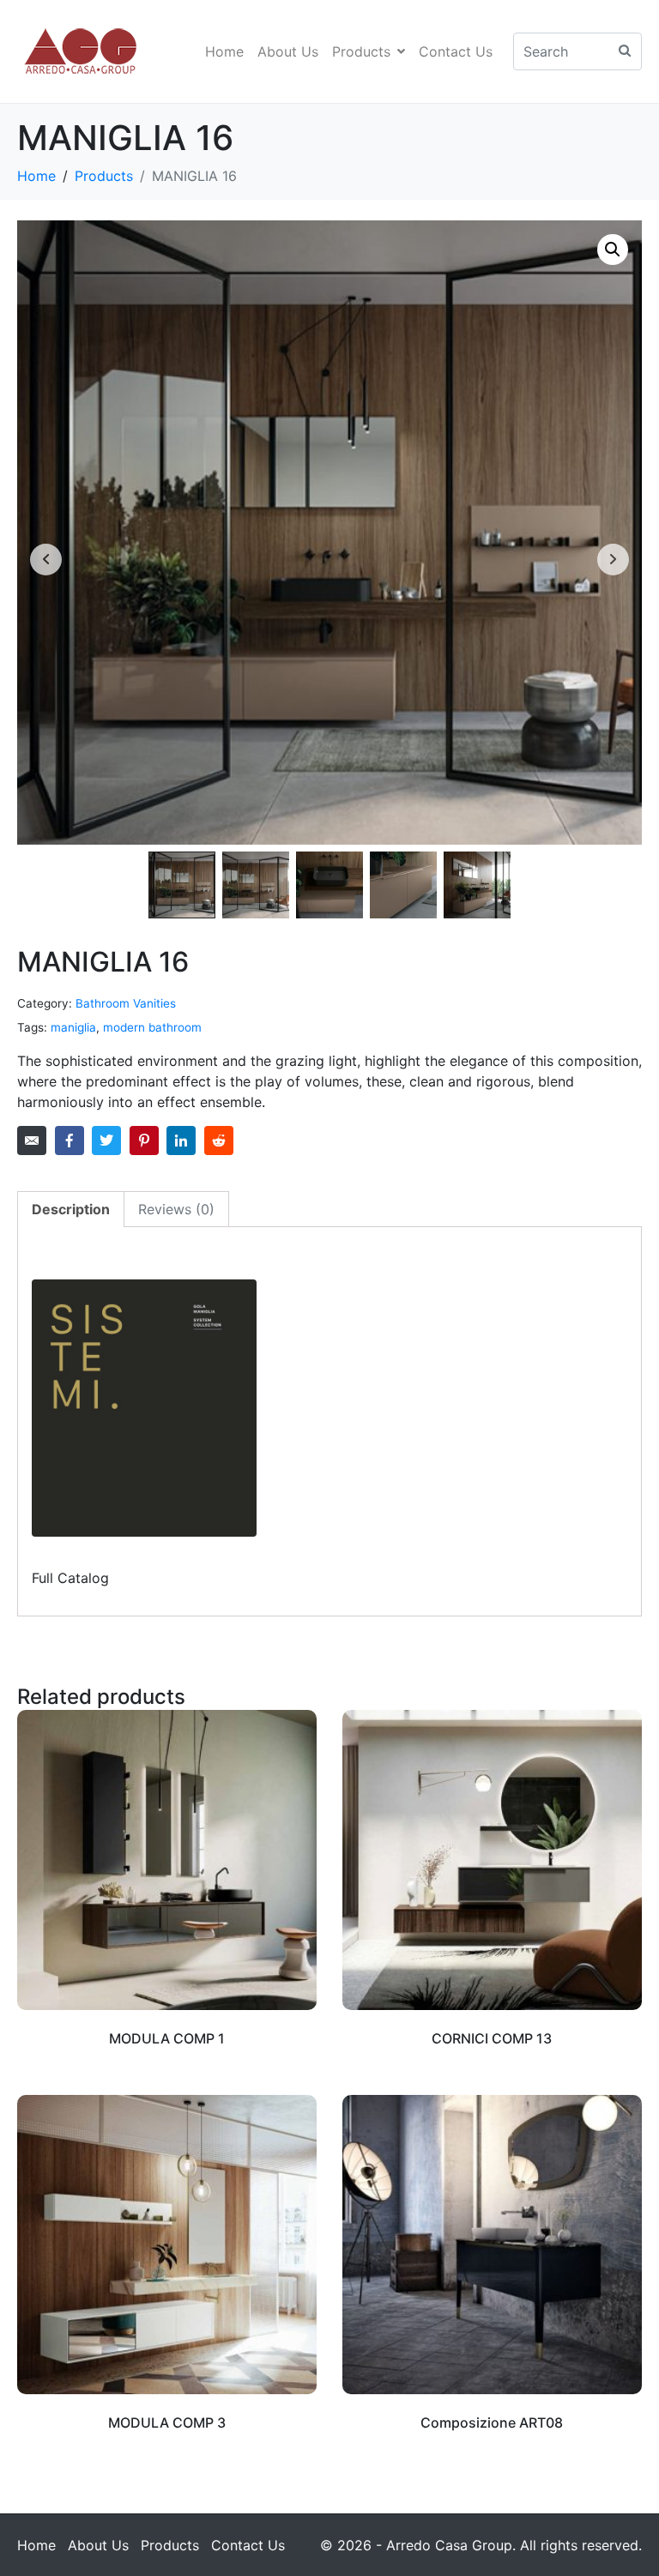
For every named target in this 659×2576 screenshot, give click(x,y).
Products (361, 51)
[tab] (71, 1209)
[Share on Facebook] (70, 1141)
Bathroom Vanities (126, 1003)
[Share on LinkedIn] (181, 1141)
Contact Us (456, 51)
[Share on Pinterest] (144, 1141)
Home (224, 51)
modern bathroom (152, 1027)
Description (71, 1209)
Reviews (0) (176, 1209)
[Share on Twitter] (106, 1141)
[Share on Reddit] (219, 1141)
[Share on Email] (32, 1141)
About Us (288, 51)
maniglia (73, 1027)
